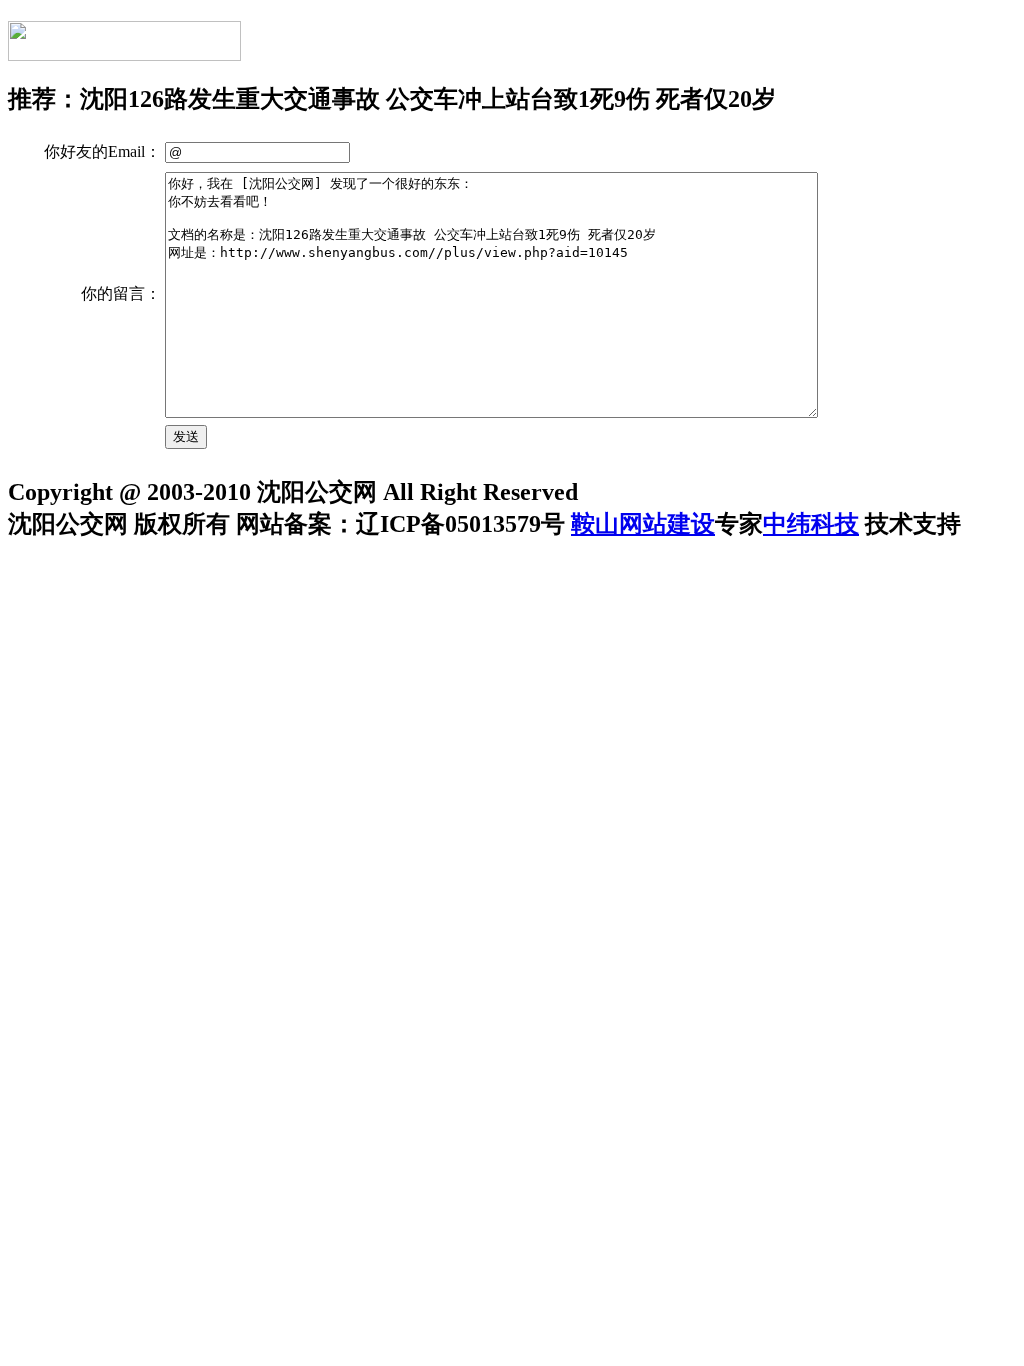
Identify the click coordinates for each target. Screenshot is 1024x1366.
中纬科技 (811, 524)
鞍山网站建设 (643, 524)
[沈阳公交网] (124, 50)
